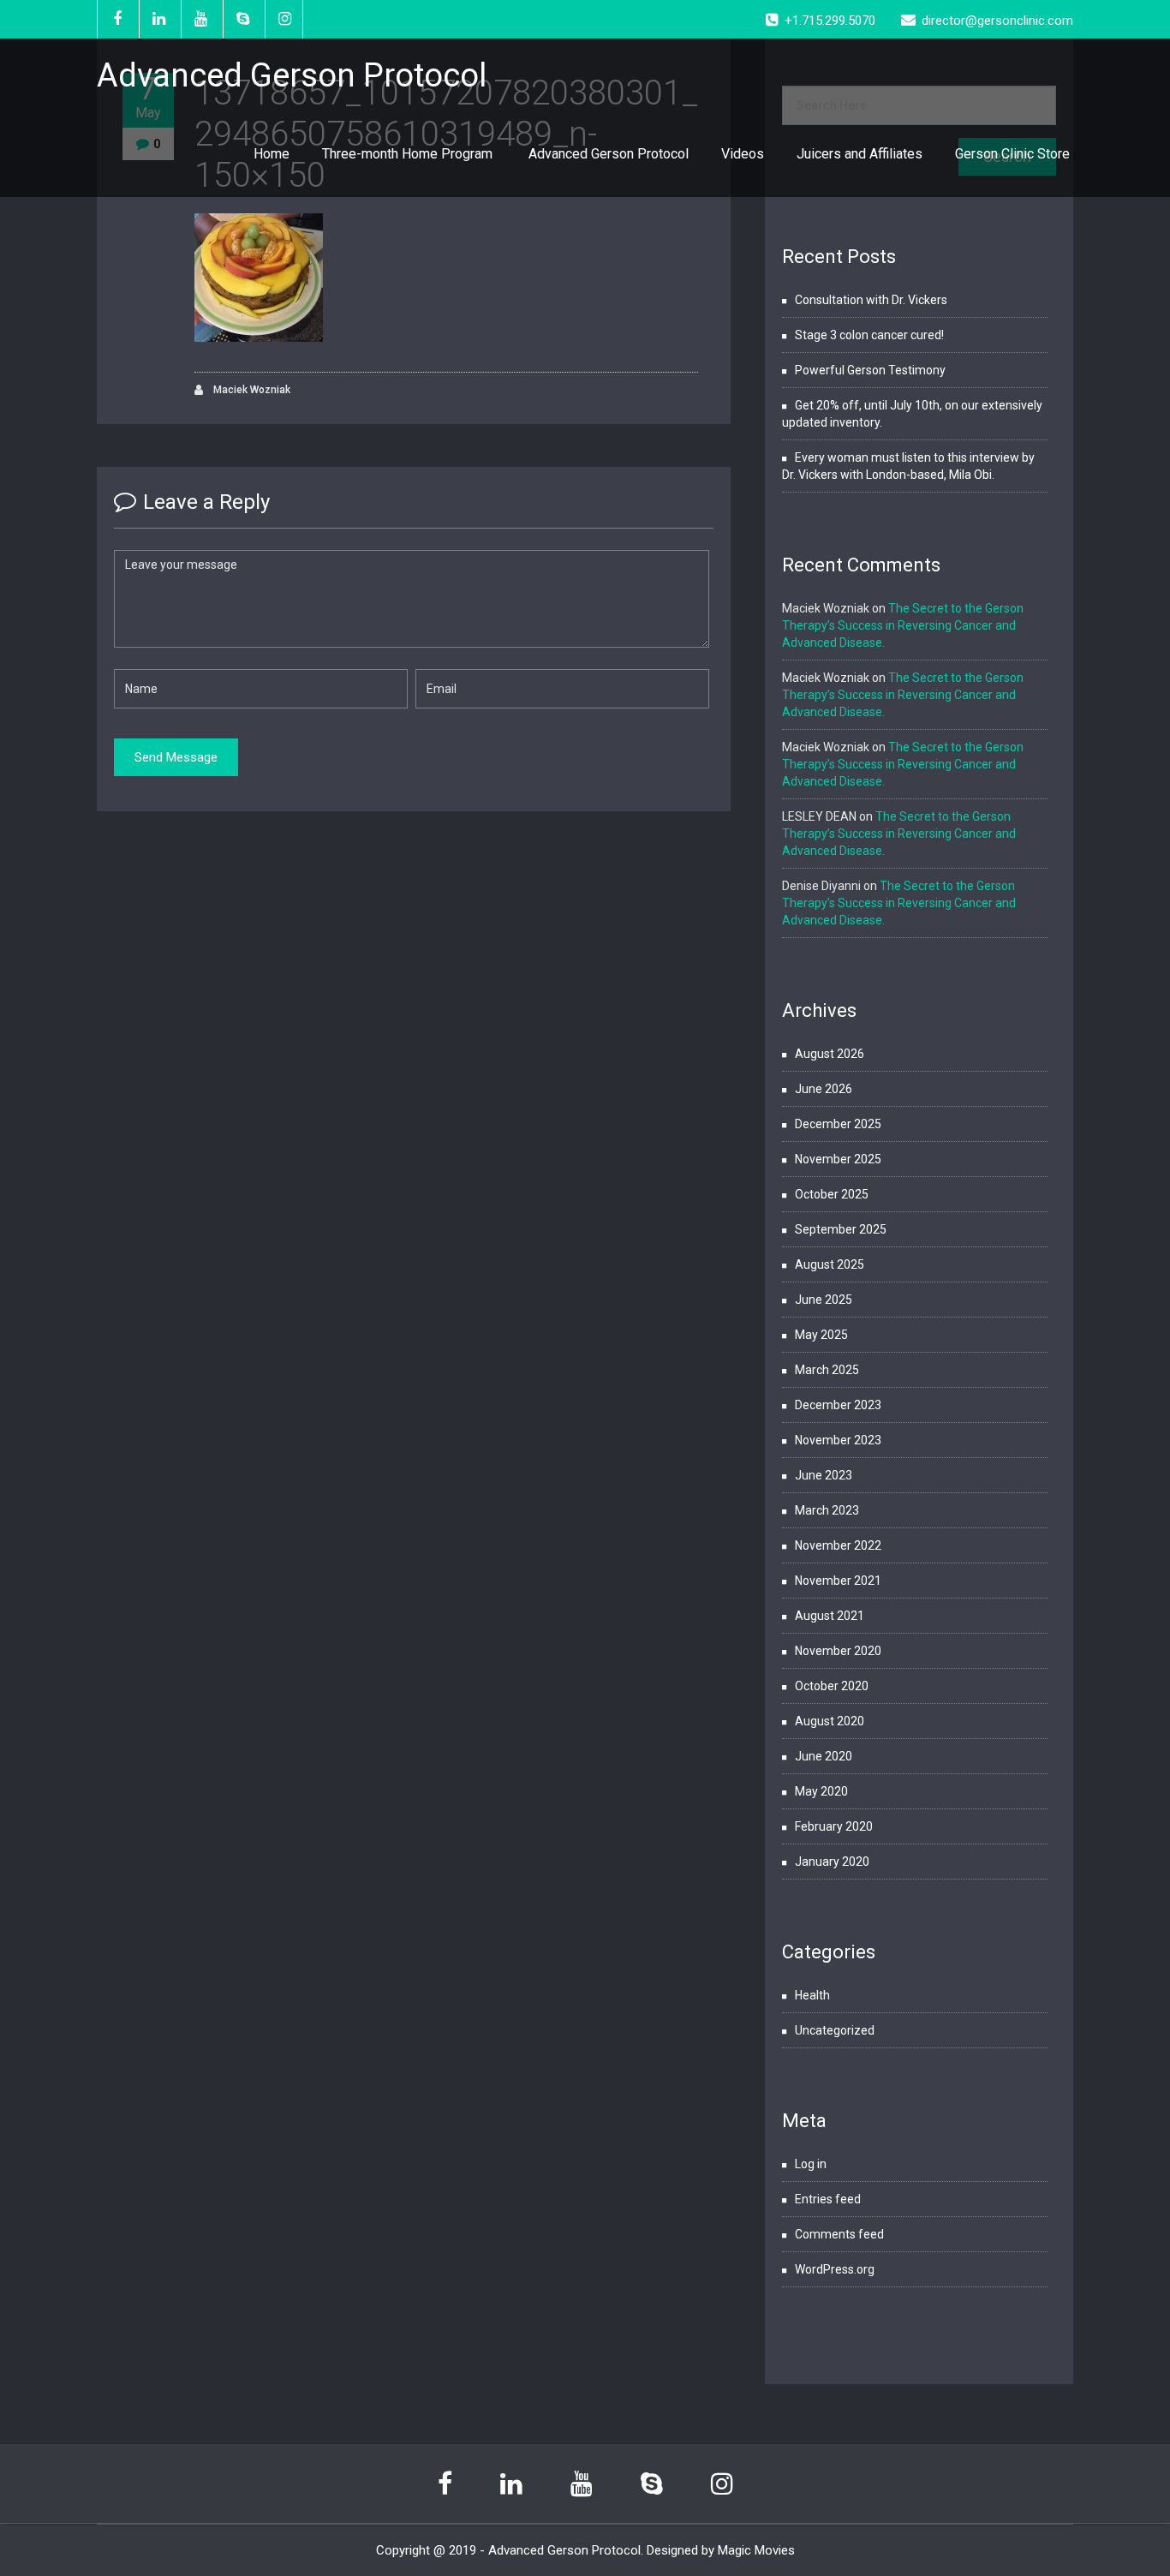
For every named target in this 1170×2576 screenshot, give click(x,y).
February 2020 (834, 1826)
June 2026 (824, 1089)
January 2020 (832, 1862)
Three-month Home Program (409, 154)
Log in (811, 2164)
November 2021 (838, 1581)
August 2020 (830, 1721)
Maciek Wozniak (251, 390)
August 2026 (830, 1054)
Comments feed (839, 2234)
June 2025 (824, 1300)
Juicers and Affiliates (860, 154)
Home (272, 154)
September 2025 (841, 1229)
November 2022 (838, 1545)
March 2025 (827, 1370)
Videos (743, 154)
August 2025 (830, 1264)
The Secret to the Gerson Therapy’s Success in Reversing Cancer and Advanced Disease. (903, 625)
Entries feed (828, 2199)
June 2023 (824, 1475)
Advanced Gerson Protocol (609, 154)
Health (812, 1995)
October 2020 (832, 1686)
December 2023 (838, 1405)
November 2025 (838, 1159)
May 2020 (821, 1791)
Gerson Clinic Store (1012, 154)
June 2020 (824, 1756)
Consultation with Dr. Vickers (871, 300)
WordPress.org (835, 2269)
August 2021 (830, 1616)
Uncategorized (835, 2030)
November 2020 (838, 1651)
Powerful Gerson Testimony (870, 370)
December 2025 (838, 1124)
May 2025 (821, 1335)
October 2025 (832, 1194)
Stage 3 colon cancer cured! (869, 335)
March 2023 (827, 1510)
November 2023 (838, 1440)
